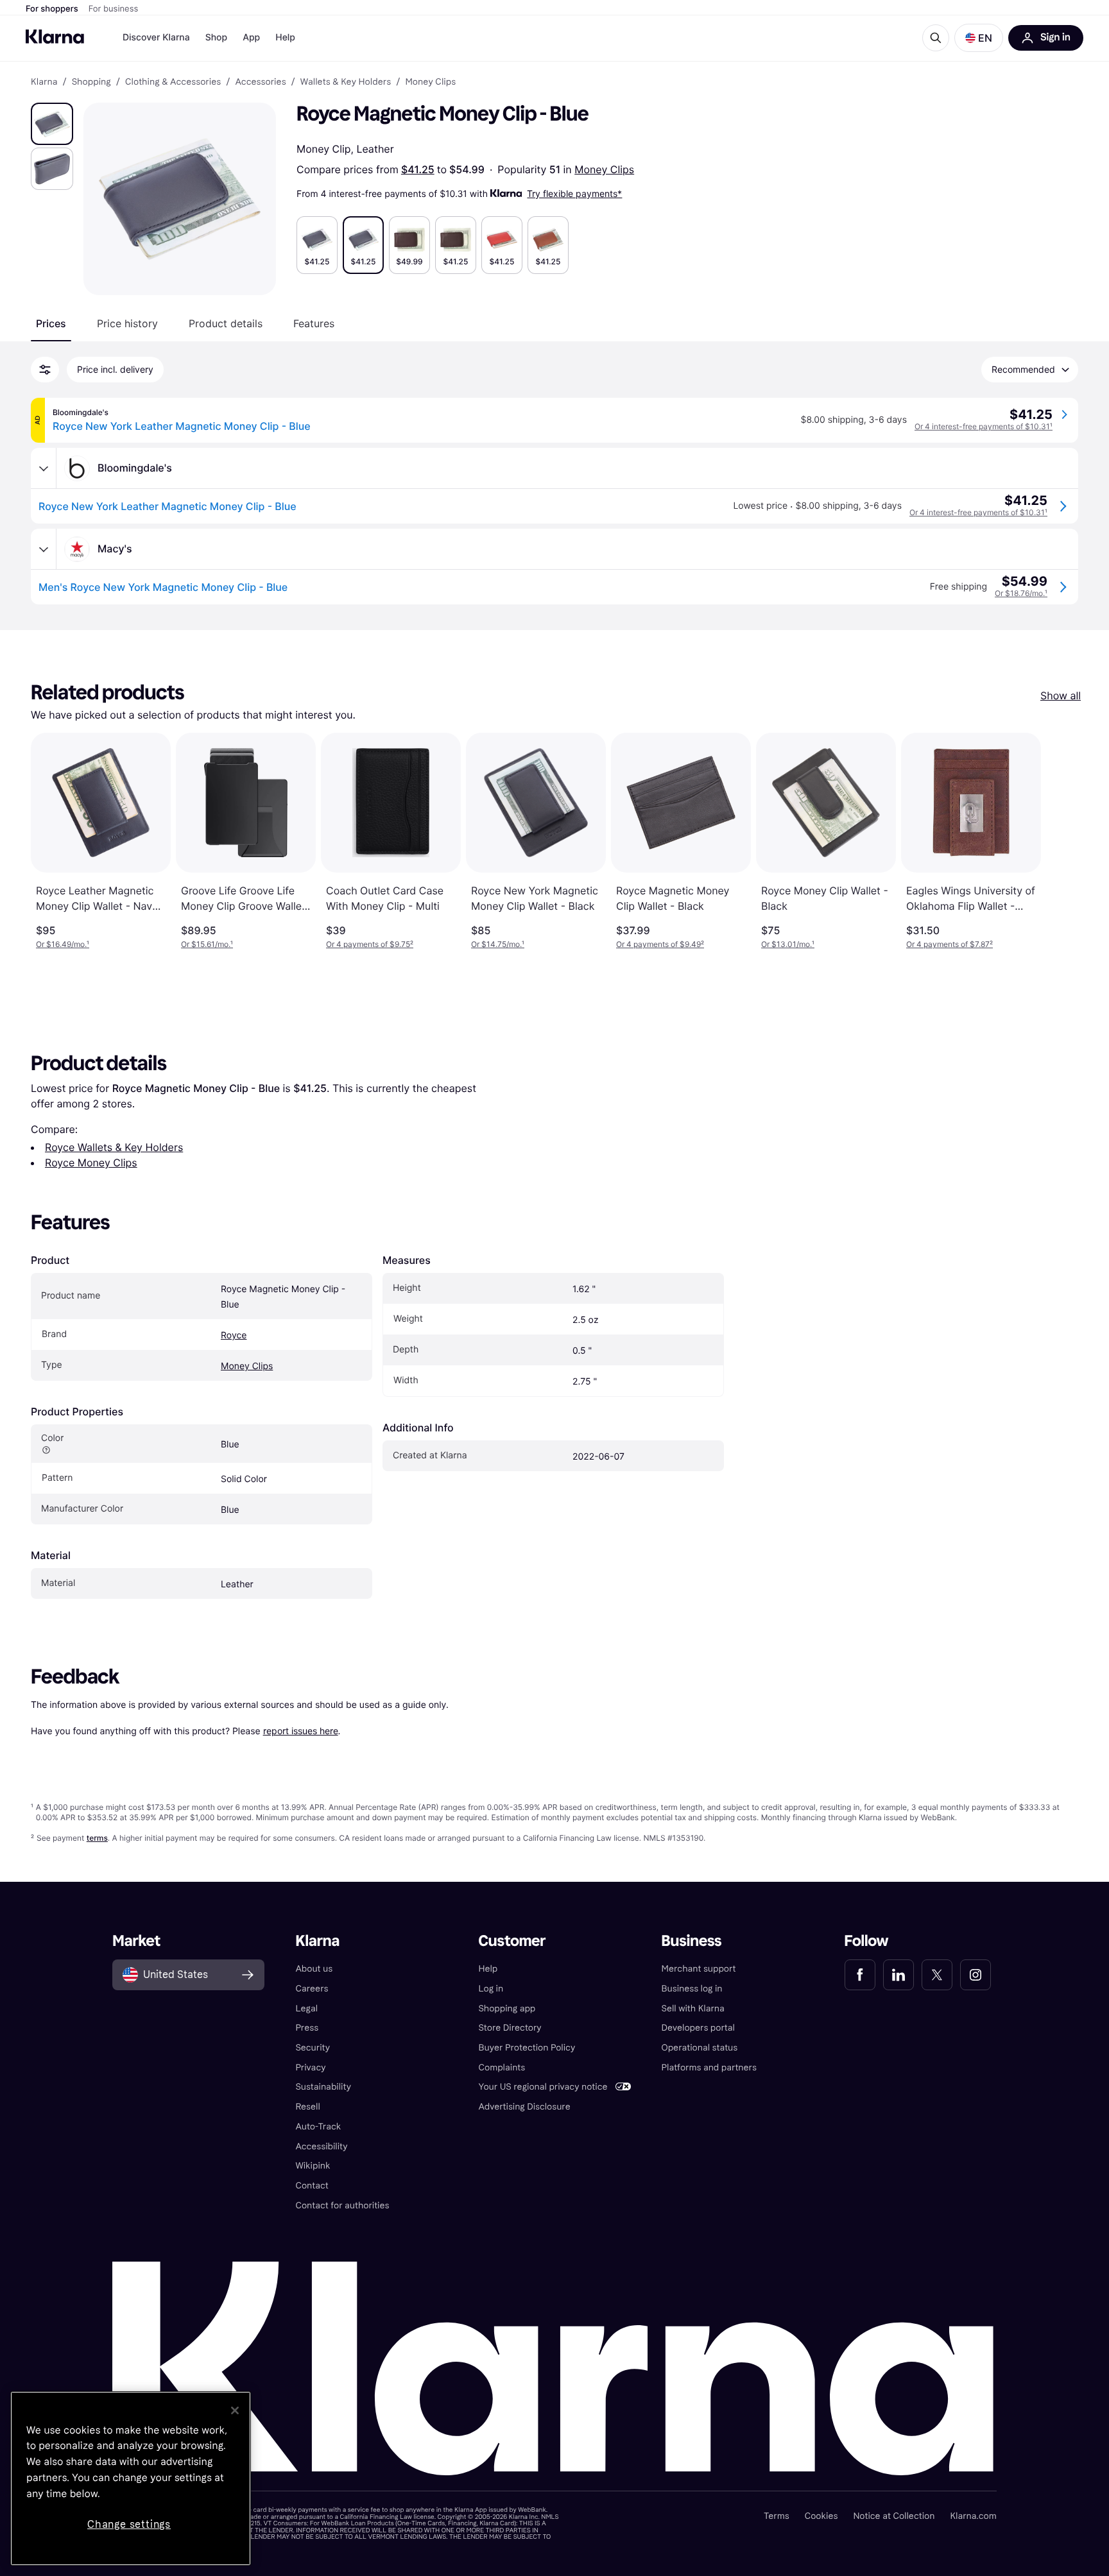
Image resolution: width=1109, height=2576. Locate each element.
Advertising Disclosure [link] (524, 2107)
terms (97, 1838)
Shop (217, 38)
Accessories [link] (260, 82)
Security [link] (313, 2048)
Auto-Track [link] (318, 2127)
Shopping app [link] (507, 2009)
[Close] (235, 2410)
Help (285, 38)
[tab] (51, 323)
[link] (860, 1975)
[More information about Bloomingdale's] (44, 468)
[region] (131, 2478)
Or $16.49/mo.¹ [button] (63, 944)
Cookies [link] (821, 2516)
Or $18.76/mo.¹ (1021, 593)
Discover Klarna (156, 38)
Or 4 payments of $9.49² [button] (660, 944)
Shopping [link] (91, 82)
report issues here (301, 1731)
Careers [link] (312, 1989)
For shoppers (52, 9)
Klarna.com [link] (973, 2516)
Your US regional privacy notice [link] (543, 2087)
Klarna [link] (44, 82)
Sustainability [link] (323, 2087)
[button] (979, 38)
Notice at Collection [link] (894, 2516)
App (251, 38)
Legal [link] (306, 2009)
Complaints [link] (502, 2068)
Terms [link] (777, 2516)
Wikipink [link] (313, 2166)
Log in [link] (491, 1989)
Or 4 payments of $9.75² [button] (370, 944)
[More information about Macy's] (44, 549)
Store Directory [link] (510, 2028)
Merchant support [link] (699, 1969)
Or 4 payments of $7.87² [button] (950, 944)
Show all (1061, 695)
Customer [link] (512, 1941)
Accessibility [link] (321, 2146)
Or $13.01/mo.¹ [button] (788, 944)
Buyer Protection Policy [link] (527, 2048)
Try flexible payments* (574, 193)
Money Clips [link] (430, 82)
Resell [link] (307, 2107)
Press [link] (307, 2028)
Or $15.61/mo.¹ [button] (207, 944)
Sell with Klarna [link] (693, 2009)
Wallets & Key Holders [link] (346, 82)
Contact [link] (312, 2186)
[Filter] (45, 370)
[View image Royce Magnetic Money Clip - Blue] (52, 124)
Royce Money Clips (91, 1163)
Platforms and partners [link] (709, 2068)
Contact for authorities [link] (342, 2205)
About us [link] (314, 1969)
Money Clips (604, 169)
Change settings (129, 2524)
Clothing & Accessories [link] (173, 82)
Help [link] (488, 1969)
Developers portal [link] (698, 2028)
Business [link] (692, 1941)
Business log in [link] (692, 1989)
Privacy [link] (310, 2068)
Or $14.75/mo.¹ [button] (498, 944)
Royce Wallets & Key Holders (114, 1147)
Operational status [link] (700, 2048)
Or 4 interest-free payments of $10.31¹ (984, 426)
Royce (234, 1335)
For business (114, 9)
